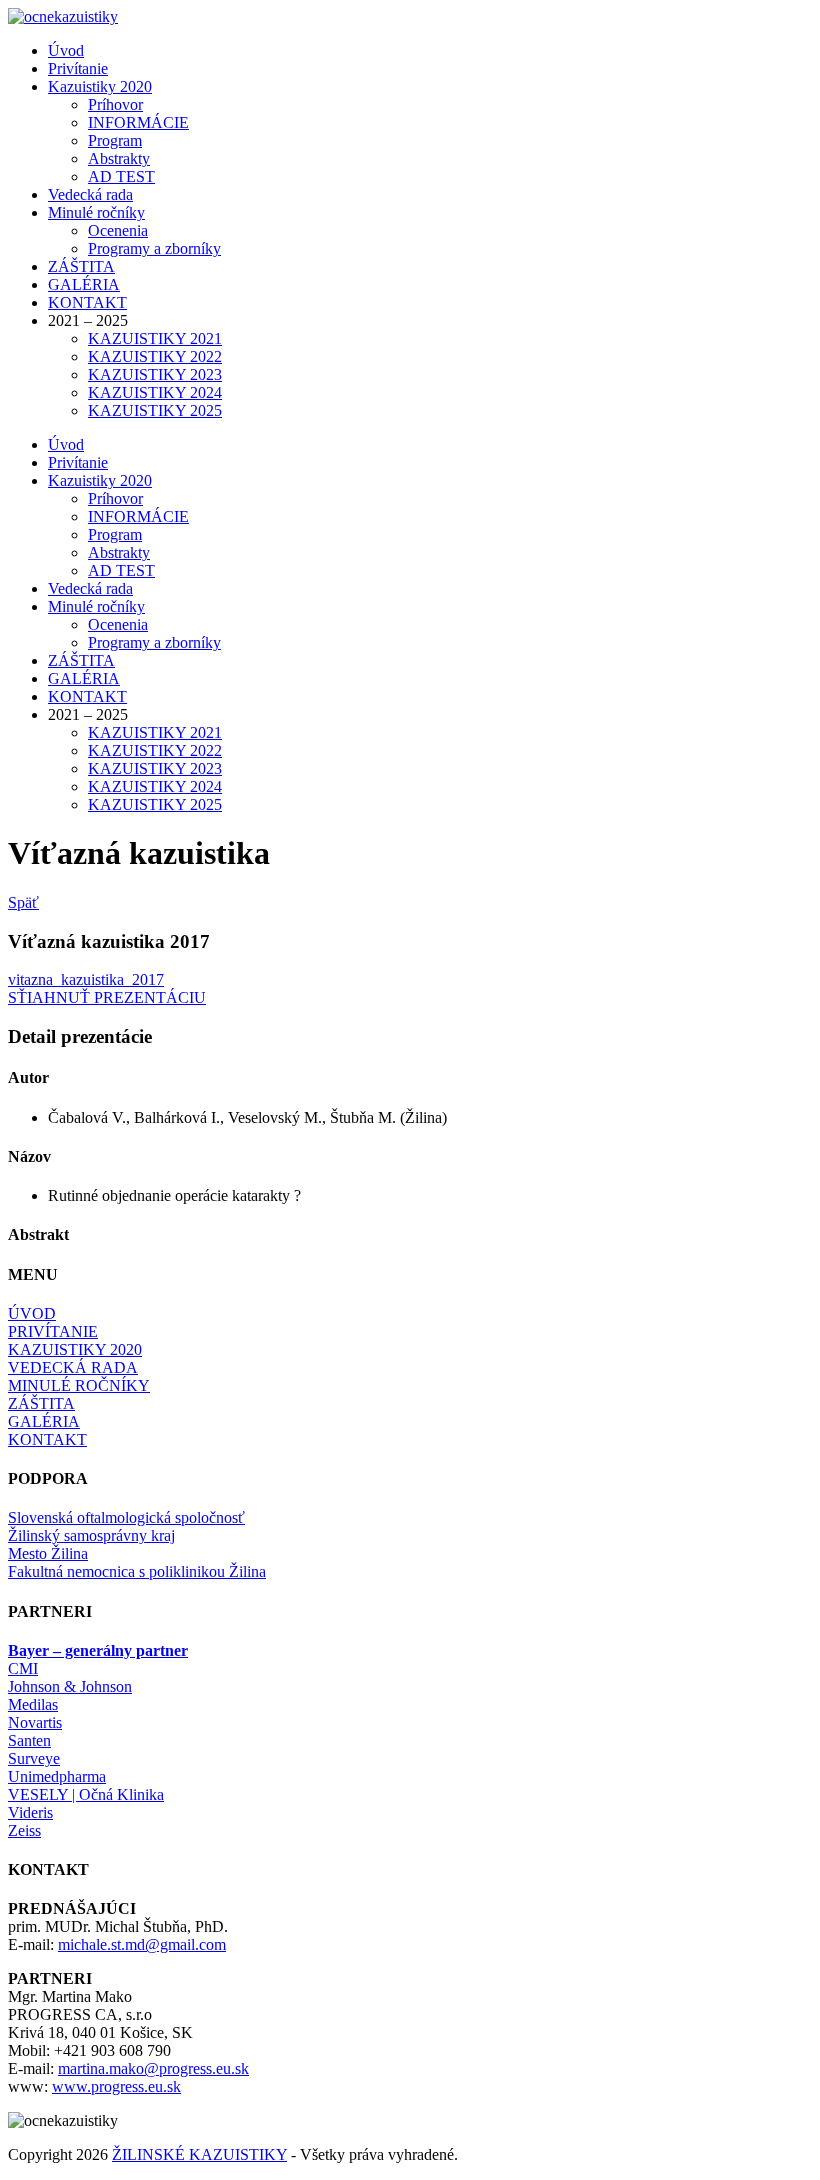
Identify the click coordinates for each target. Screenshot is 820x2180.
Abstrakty (119, 158)
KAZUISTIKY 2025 (155, 410)
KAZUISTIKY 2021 (155, 338)
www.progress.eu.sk (116, 2086)
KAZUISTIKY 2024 (155, 392)
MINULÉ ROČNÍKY (79, 1385)
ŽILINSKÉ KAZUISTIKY (199, 2154)
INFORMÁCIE (138, 122)
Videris (30, 1812)
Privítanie (78, 68)
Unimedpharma (57, 1776)
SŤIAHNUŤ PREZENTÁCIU (107, 997)
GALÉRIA (84, 284)
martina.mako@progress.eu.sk (153, 2068)
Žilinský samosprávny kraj (91, 1535)
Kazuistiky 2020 (100, 86)
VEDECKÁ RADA (73, 1367)
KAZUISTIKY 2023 (155, 374)
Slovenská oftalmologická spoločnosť (126, 1517)
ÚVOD (32, 1313)
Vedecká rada (90, 194)
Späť (23, 902)
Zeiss (24, 1830)
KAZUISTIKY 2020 (75, 1349)
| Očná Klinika (86, 1794)
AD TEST (121, 176)
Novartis (35, 1722)
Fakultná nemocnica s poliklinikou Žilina (137, 1571)
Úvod (66, 50)
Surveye (34, 1758)
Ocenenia (118, 230)
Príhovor (115, 104)
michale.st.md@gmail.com (142, 1944)
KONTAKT (87, 302)
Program (115, 140)
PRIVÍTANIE (53, 1331)
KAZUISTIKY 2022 (155, 356)
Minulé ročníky (96, 212)
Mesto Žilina (48, 1553)
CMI (23, 1668)
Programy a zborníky (154, 248)
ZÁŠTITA (81, 266)
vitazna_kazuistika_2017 (86, 979)
